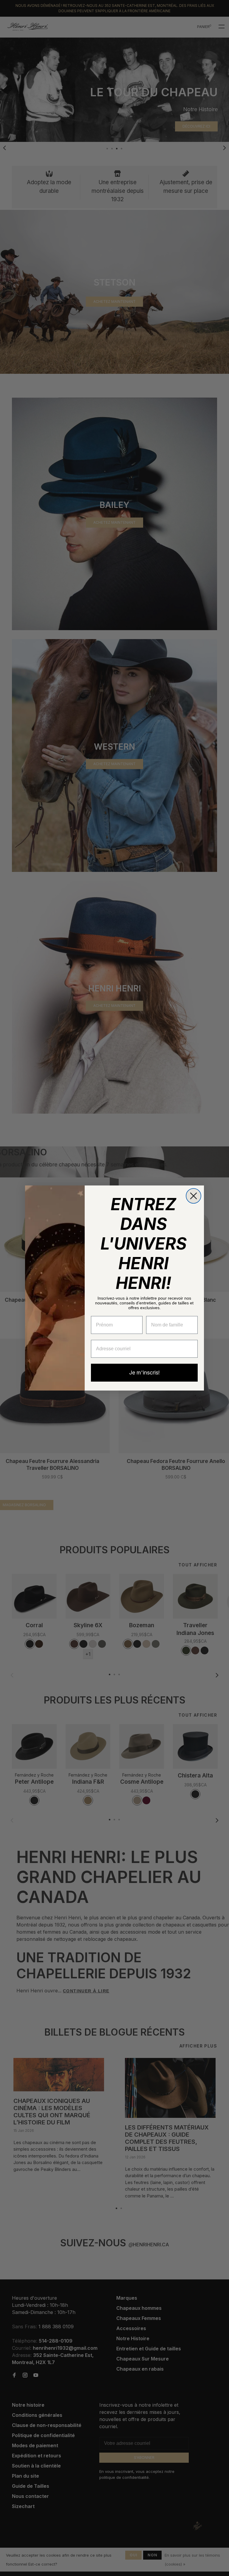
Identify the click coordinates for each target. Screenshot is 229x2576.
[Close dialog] (194, 1196)
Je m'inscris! (144, 1373)
